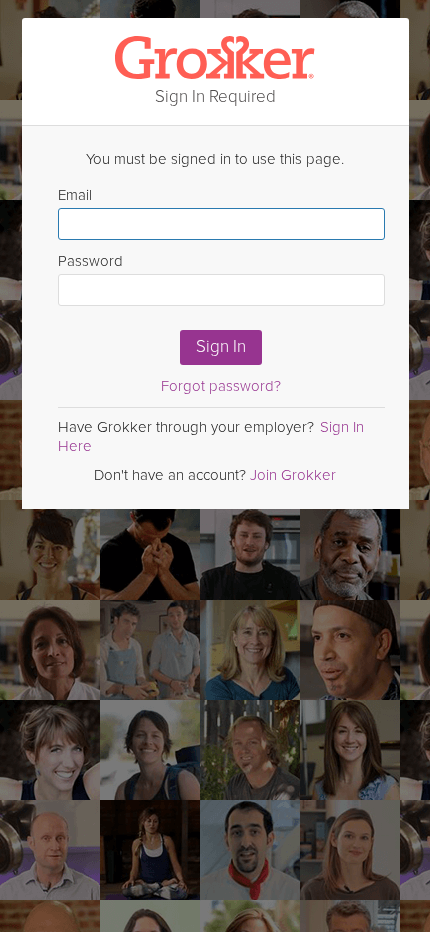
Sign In (221, 346)
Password (90, 261)
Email (75, 195)
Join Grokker (293, 475)
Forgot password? (221, 386)
